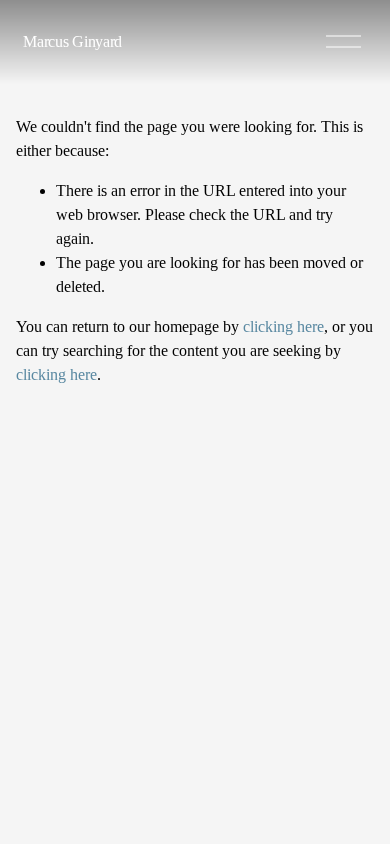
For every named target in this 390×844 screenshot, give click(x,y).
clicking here (283, 326)
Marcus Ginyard (72, 41)
